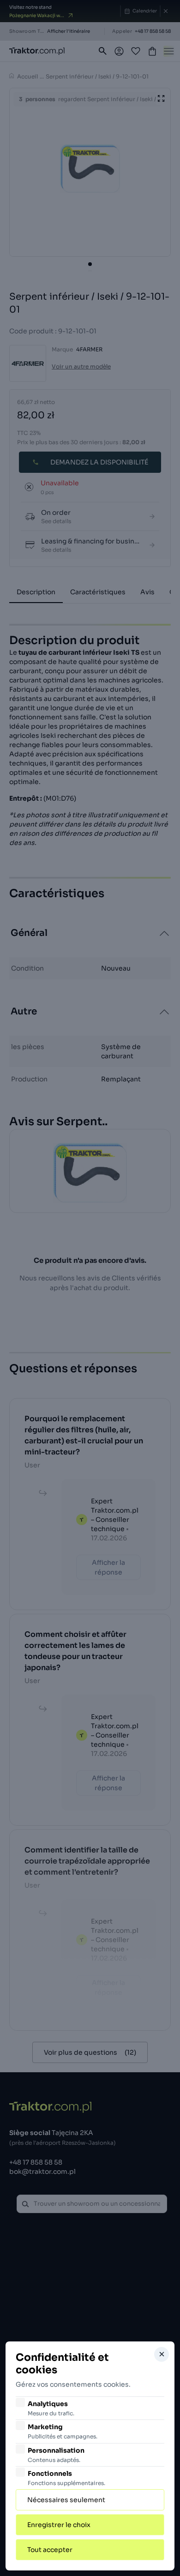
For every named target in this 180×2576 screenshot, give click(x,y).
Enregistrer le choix (59, 2525)
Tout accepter (50, 2550)
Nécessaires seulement (66, 2500)
